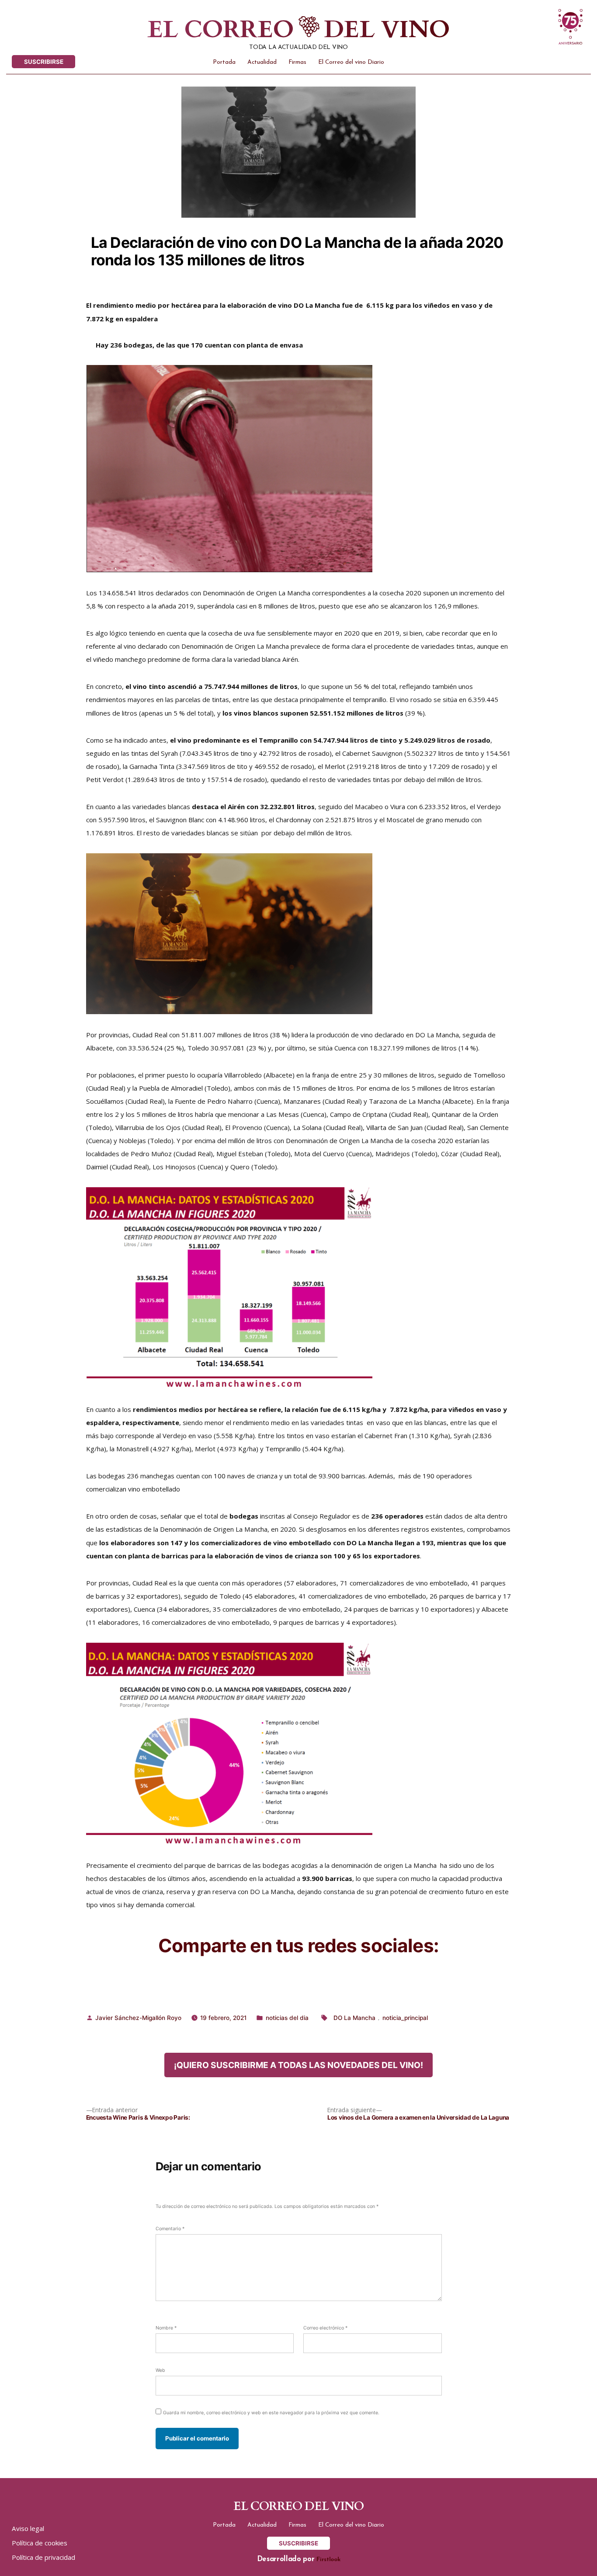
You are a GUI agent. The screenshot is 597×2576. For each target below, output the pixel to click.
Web (160, 2370)
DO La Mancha (354, 2018)
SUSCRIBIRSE (44, 62)
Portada (224, 62)
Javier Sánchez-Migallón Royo (138, 2018)
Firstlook (328, 2560)
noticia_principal (405, 2018)
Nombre (166, 2328)
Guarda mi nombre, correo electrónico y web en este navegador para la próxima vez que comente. (271, 2413)
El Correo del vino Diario (351, 62)
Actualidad (262, 62)
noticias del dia (287, 2018)
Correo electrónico (325, 2328)
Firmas (297, 62)
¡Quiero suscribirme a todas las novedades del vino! (298, 2065)
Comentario (170, 2229)
